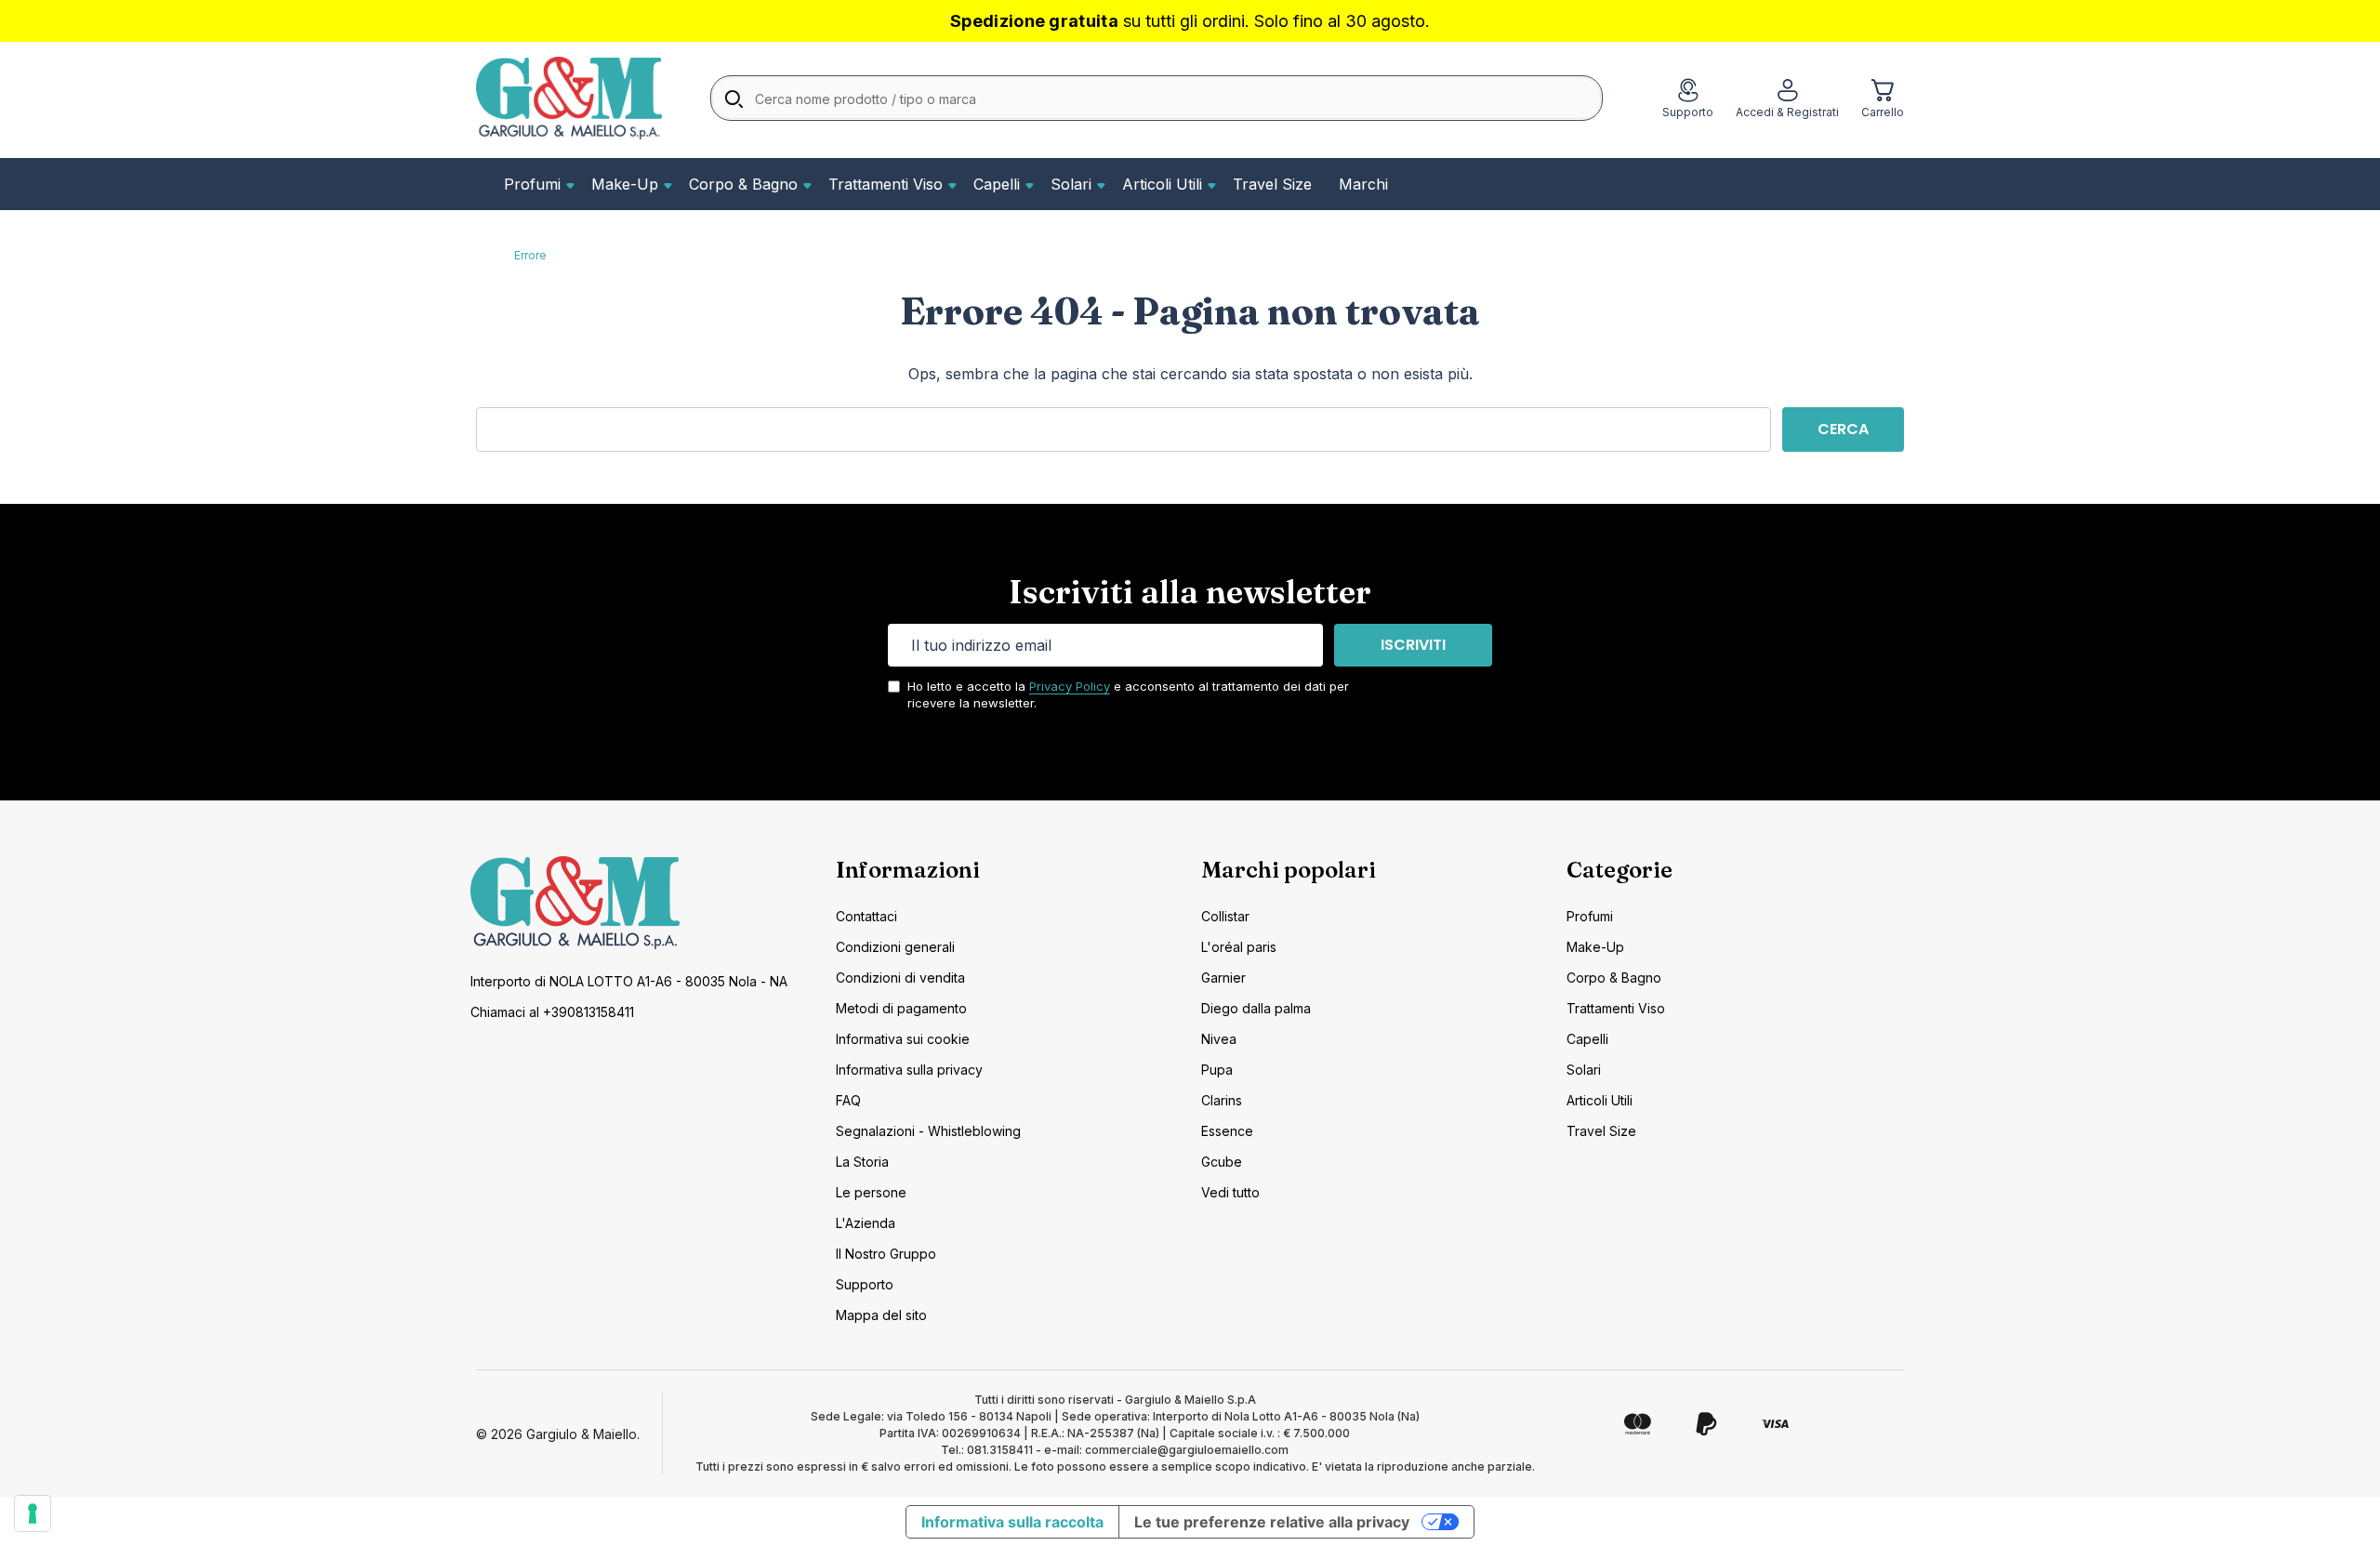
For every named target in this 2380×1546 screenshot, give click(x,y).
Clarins (1222, 1100)
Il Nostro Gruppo (886, 1254)
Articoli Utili (1162, 184)
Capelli (997, 184)
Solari (1071, 184)
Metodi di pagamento (901, 1008)
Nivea (1219, 1039)
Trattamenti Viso (886, 184)
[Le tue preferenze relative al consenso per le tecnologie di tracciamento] (33, 1513)
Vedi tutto (1230, 1192)
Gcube (1222, 1162)
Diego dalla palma (1256, 1008)
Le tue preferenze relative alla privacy (1272, 1522)
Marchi (1363, 184)
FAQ (848, 1100)
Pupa (1217, 1070)
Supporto (865, 1284)
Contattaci (866, 916)
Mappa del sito (881, 1315)
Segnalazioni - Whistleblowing (928, 1131)
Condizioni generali (895, 947)
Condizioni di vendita (900, 978)
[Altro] (568, 184)
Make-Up (625, 184)
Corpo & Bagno (743, 184)
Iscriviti (1413, 645)
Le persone (871, 1192)
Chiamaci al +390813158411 (552, 1012)
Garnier (1223, 978)
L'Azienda (866, 1223)
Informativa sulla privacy (909, 1070)
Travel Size (1272, 184)
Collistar (1225, 916)
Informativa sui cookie (903, 1039)
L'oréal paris (1239, 947)
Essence (1227, 1131)
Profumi (532, 184)
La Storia (862, 1162)
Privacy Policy (1070, 686)
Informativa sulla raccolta (1012, 1522)
